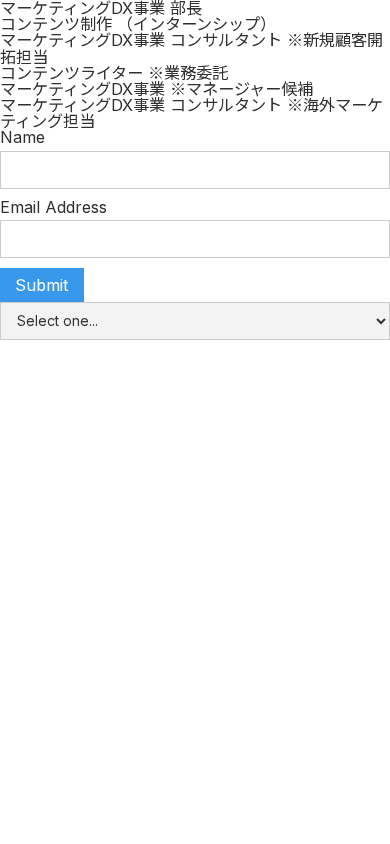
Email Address (53, 207)
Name (22, 137)
